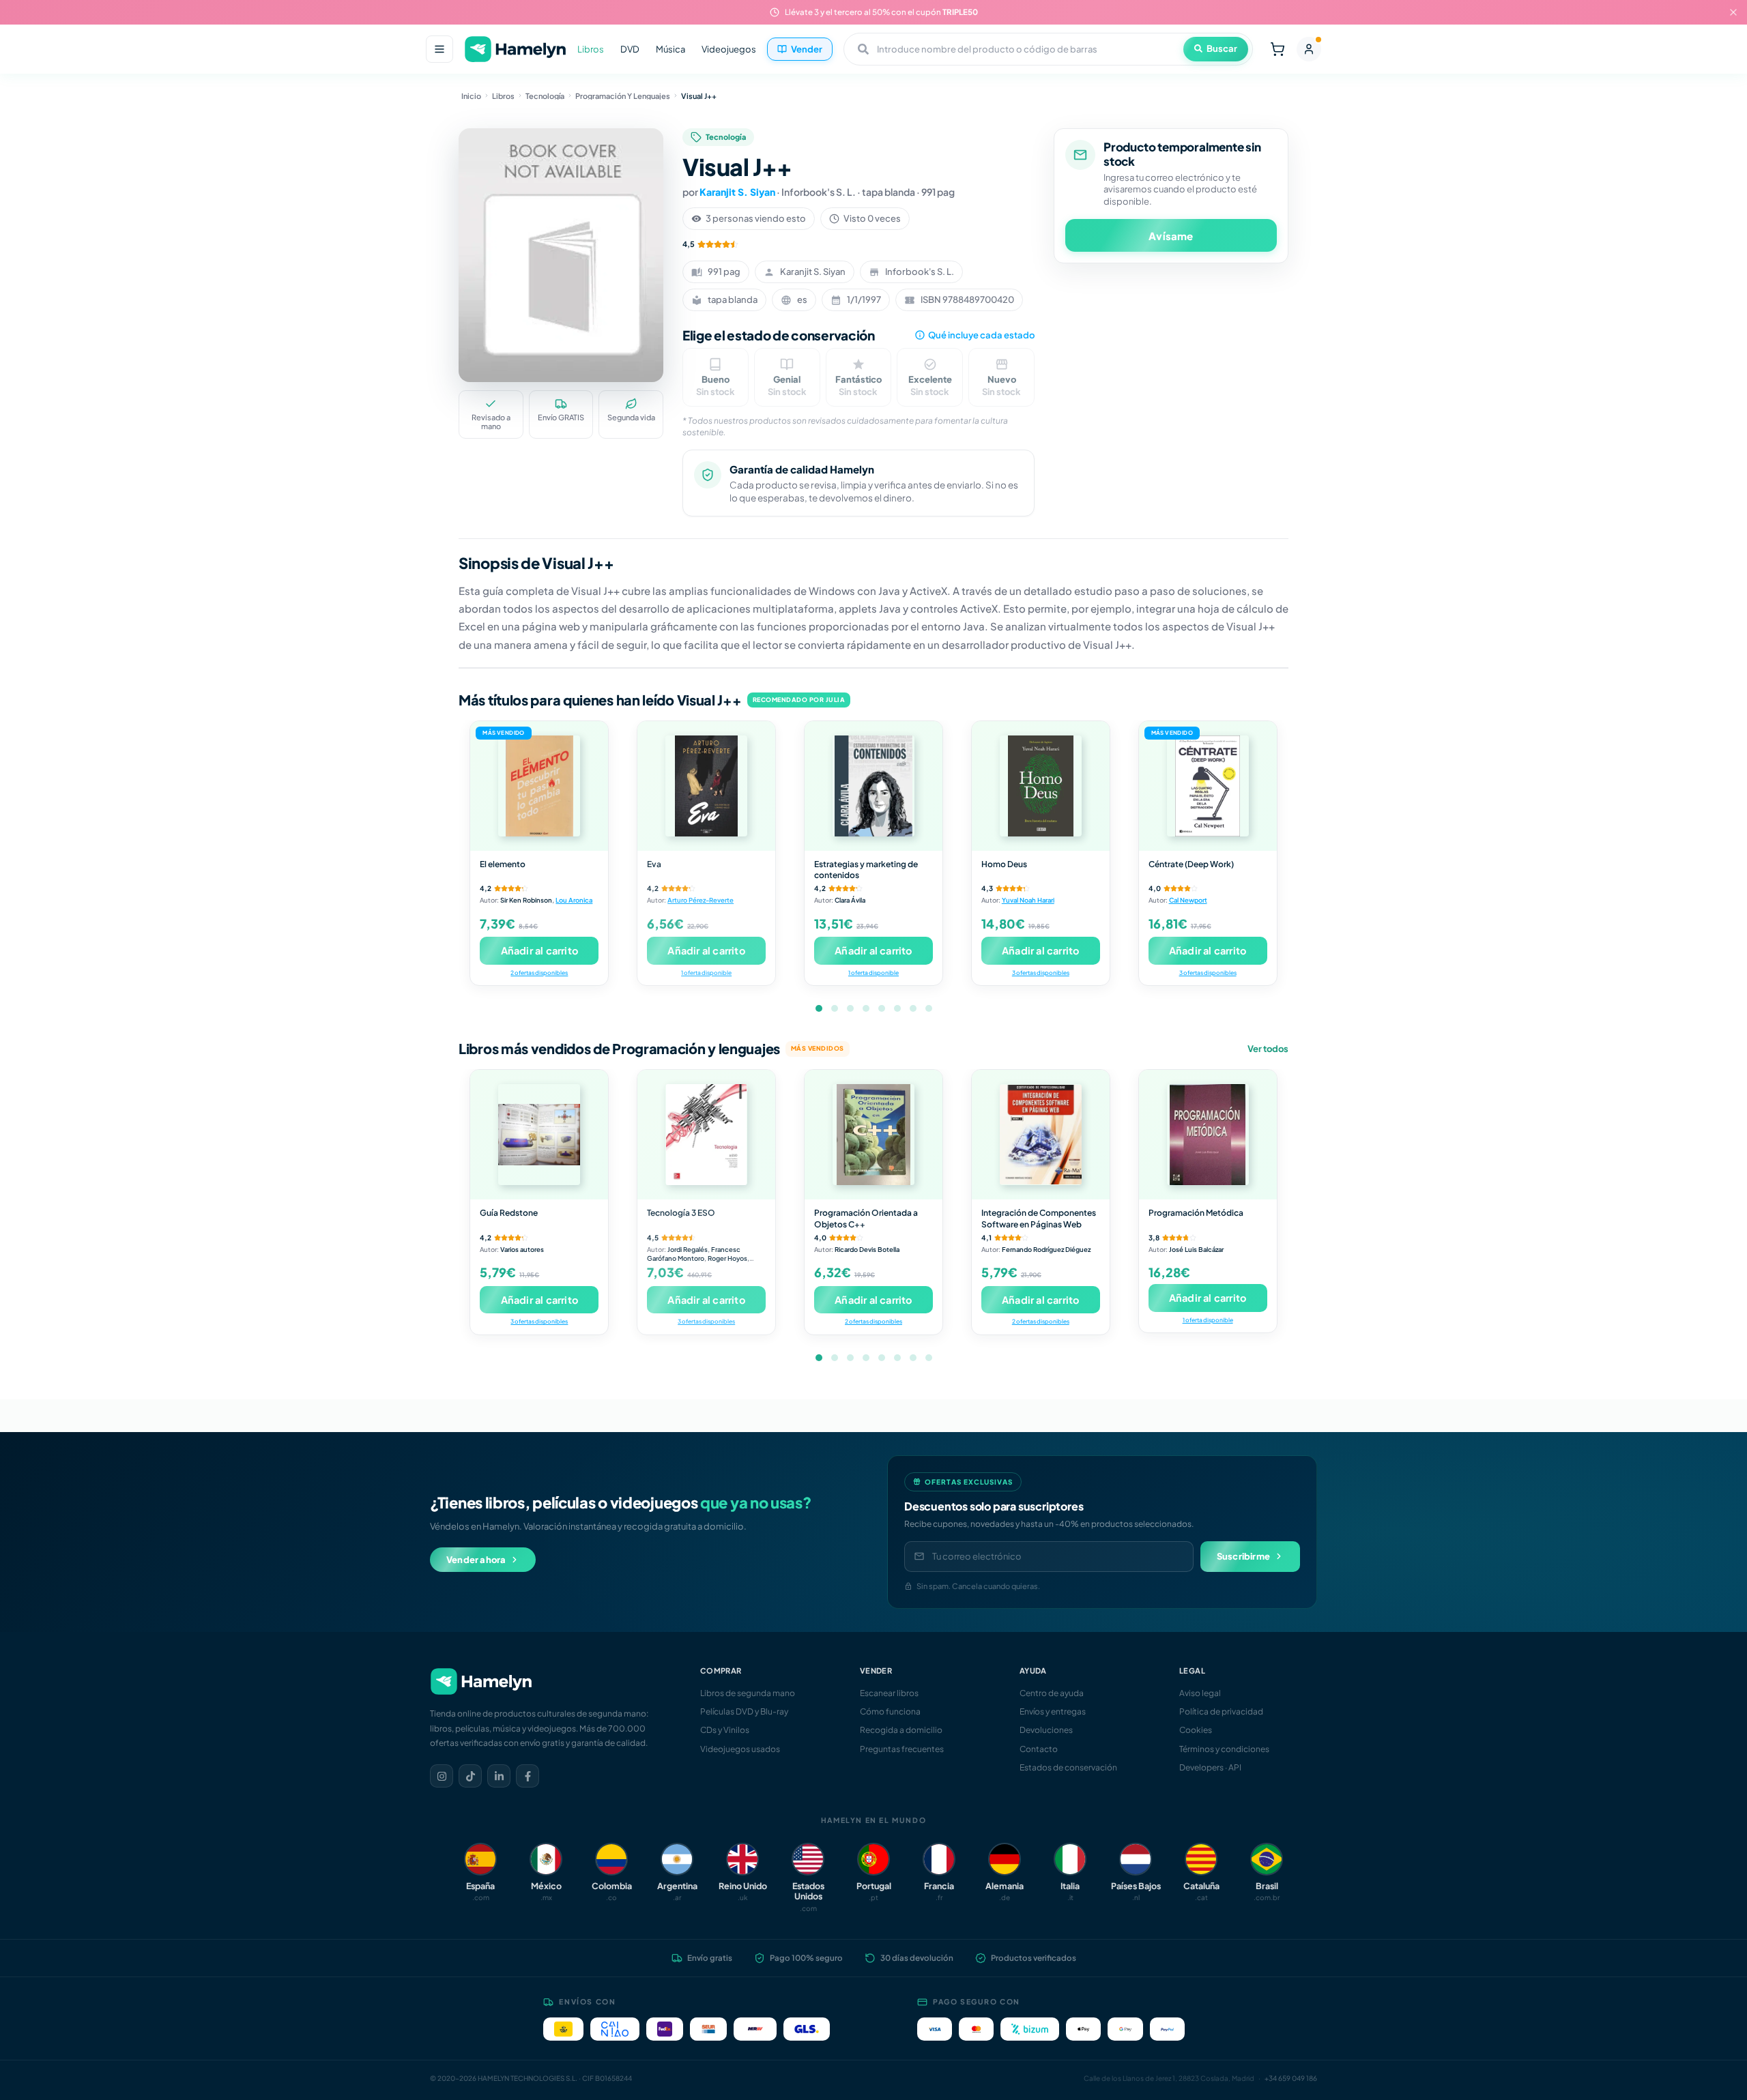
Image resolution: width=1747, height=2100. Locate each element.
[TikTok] (470, 1776)
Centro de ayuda (1052, 1693)
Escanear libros (889, 1693)
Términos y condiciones (1224, 1749)
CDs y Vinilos (725, 1730)
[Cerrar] (1733, 12)
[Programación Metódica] (1208, 1135)
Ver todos (1268, 1049)
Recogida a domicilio (901, 1730)
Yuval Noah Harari (1028, 900)
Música (670, 49)
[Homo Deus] (1041, 786)
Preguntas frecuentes (902, 1749)
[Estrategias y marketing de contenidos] (873, 786)
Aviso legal (1200, 1693)
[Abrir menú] (439, 49)
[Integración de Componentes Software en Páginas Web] (1041, 1135)
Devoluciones (1046, 1730)
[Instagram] (442, 1776)
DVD (630, 49)
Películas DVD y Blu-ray (744, 1711)
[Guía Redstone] (539, 1135)
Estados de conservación (1068, 1767)
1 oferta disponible (706, 973)
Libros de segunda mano (748, 1693)
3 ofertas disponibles (1041, 973)
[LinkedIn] (499, 1776)
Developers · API (1210, 1767)
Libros (591, 49)
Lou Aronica (574, 900)
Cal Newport (1188, 900)
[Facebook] (528, 1776)
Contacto (1039, 1749)
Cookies (1196, 1730)
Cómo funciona (890, 1711)
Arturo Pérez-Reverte (701, 900)
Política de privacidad (1221, 1711)
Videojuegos (729, 49)
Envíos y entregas (1053, 1711)
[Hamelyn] (515, 49)
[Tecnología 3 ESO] (706, 1135)
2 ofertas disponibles (539, 973)
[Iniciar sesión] (1309, 49)
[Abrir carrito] (1277, 49)
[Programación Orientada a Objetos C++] (873, 1135)
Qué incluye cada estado (981, 335)
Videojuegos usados (740, 1749)
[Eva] (706, 786)
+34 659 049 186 (1291, 2078)
